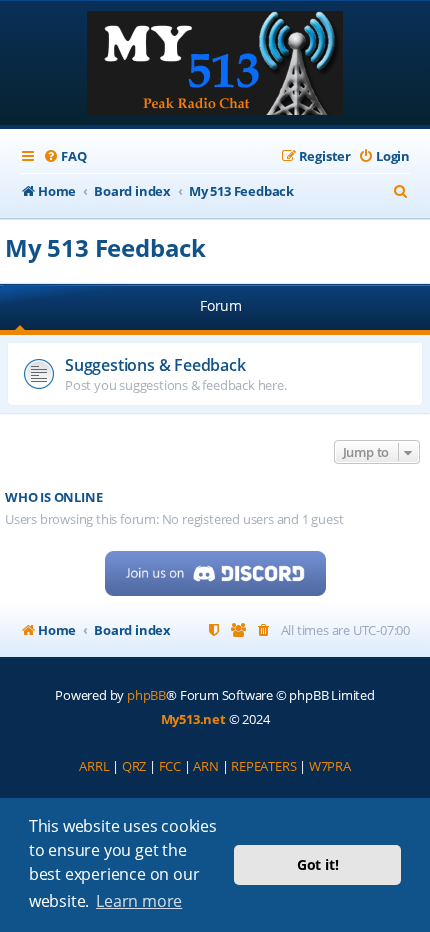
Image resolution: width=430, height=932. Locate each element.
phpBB (146, 695)
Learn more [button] (139, 901)
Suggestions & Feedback (155, 365)
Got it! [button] (318, 864)
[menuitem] (64, 156)
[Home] (215, 65)
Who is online (53, 497)
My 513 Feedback (105, 247)
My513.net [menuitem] (193, 719)
